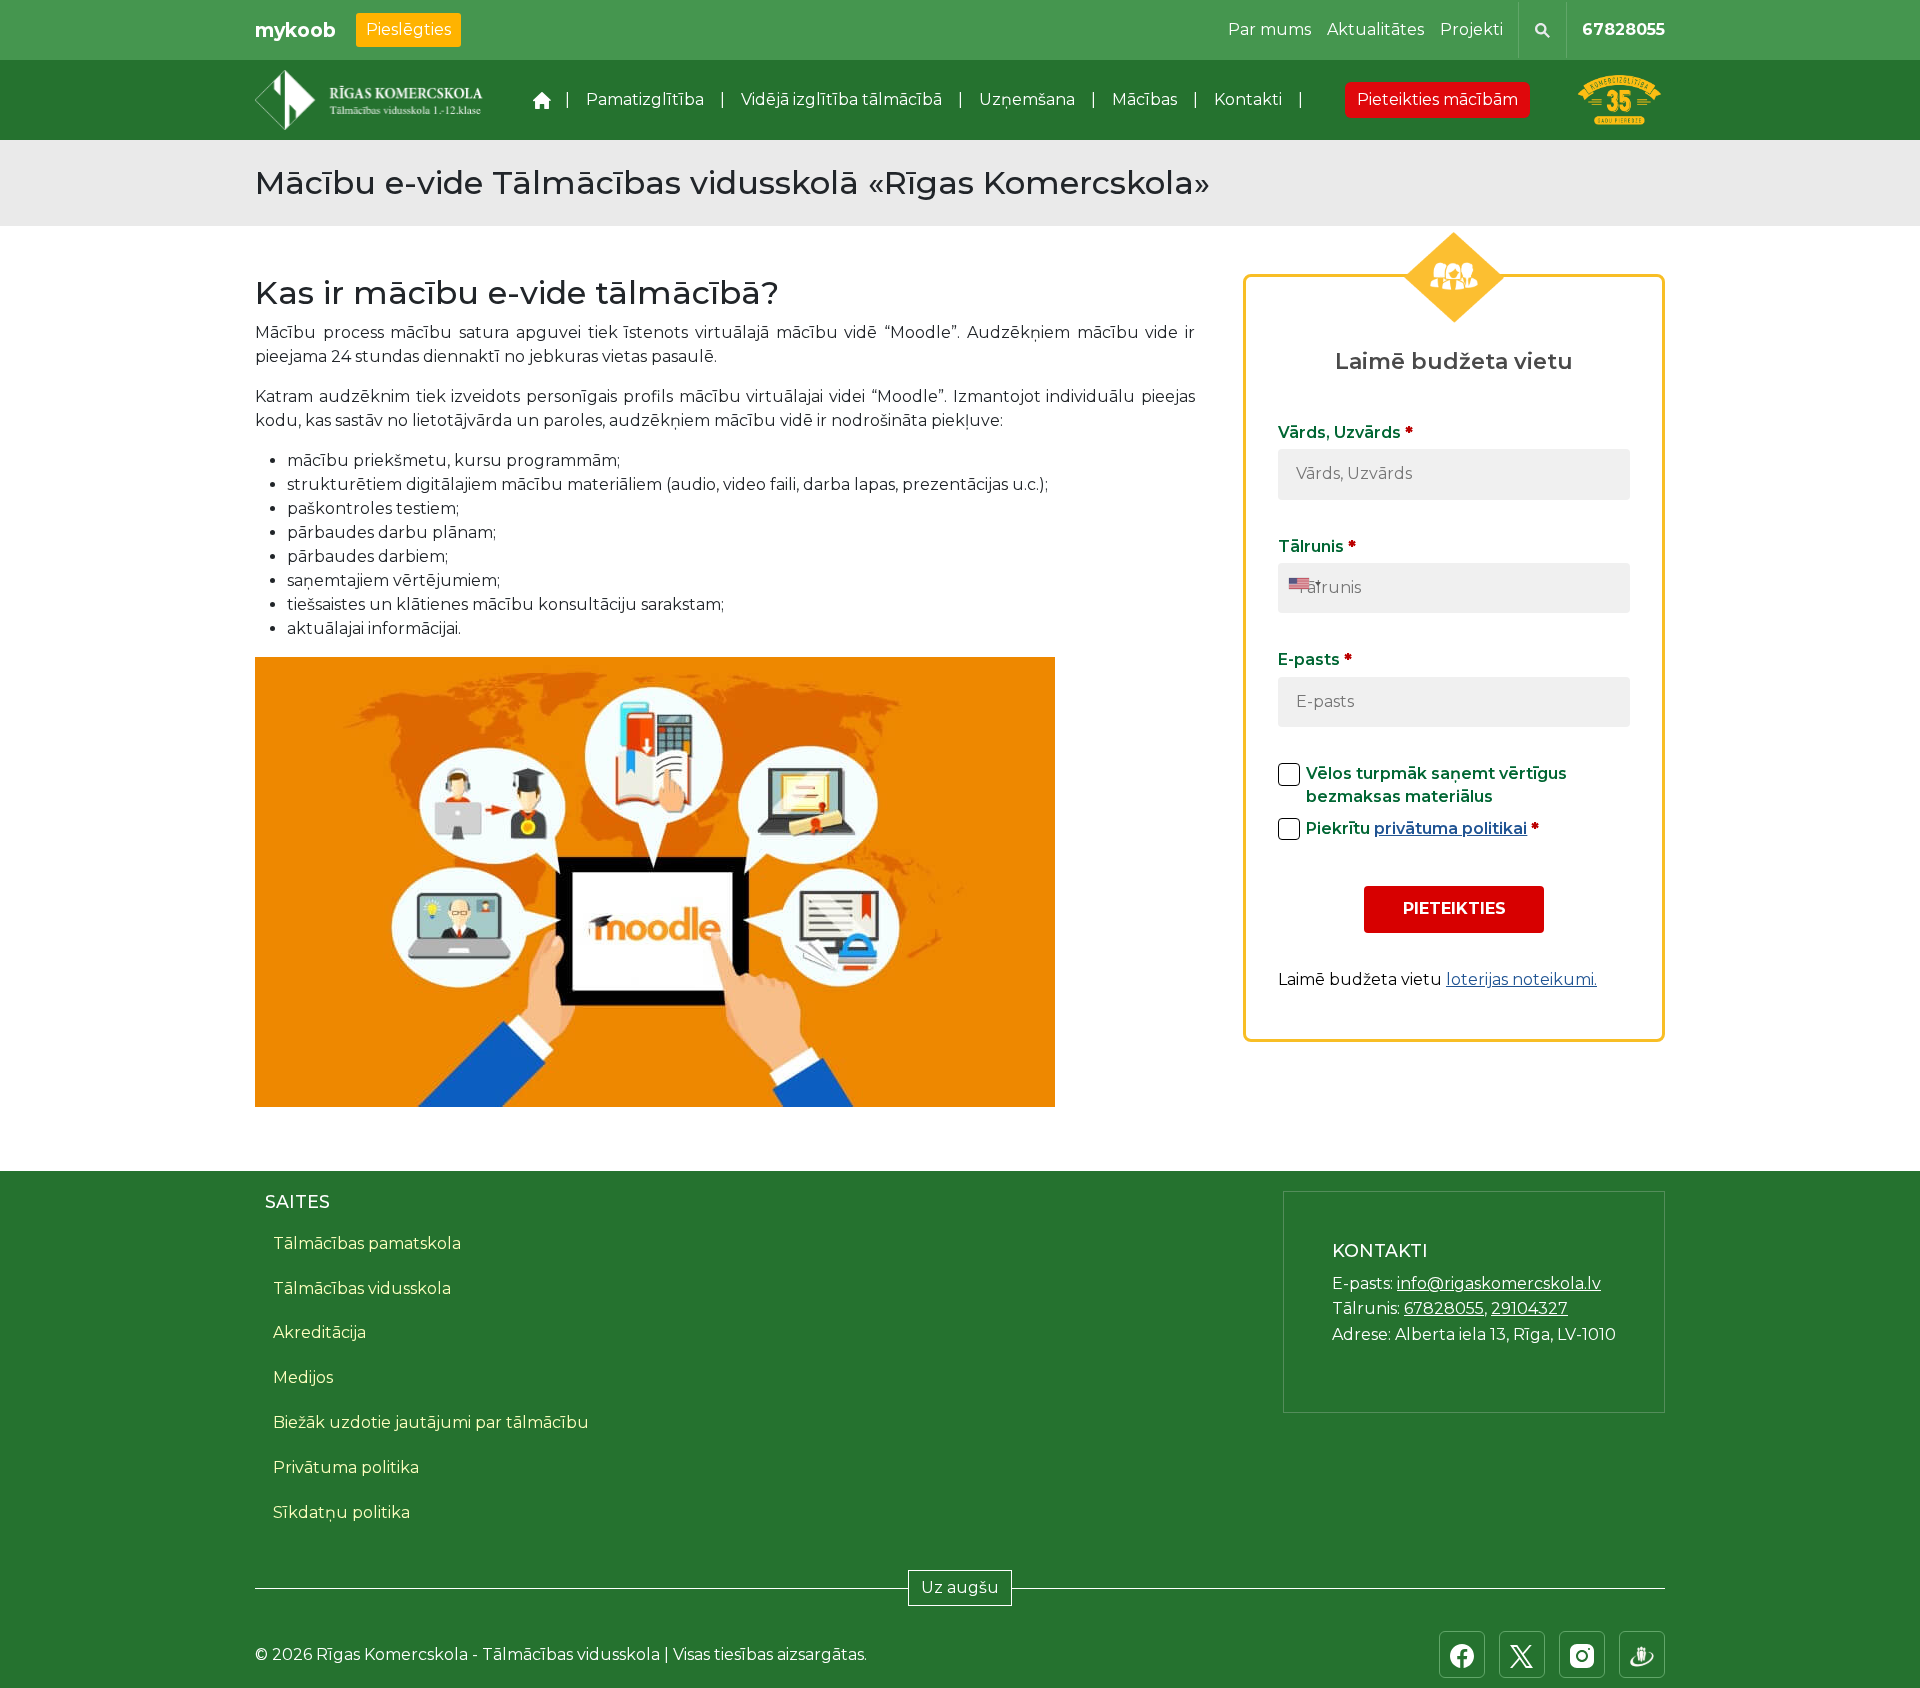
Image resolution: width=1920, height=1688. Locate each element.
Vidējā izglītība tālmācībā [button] (841, 99)
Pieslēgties (408, 29)
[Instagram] (1582, 1654)
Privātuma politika (346, 1467)
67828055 (1623, 29)
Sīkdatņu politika (341, 1512)
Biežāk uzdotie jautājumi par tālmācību (431, 1422)
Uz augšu (960, 1587)
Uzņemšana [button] (1027, 99)
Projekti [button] (1471, 29)
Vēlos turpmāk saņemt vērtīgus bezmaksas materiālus (1436, 784)
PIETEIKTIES (1454, 908)
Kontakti (1248, 99)
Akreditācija (319, 1332)
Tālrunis (1317, 546)
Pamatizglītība (645, 99)
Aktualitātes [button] (1375, 29)
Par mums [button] (1269, 29)
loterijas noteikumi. (1521, 979)
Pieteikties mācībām (1437, 99)
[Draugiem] (1642, 1654)
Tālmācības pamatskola (367, 1243)
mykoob (295, 30)
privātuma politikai (1450, 828)
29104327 (1529, 1308)
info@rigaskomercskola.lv (1499, 1283)
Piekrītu (1422, 828)
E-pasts (1315, 659)
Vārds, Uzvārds (1345, 432)
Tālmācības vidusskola (362, 1288)
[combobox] (1305, 583)
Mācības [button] (1144, 99)
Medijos (303, 1377)
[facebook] (1462, 1654)
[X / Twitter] (1522, 1654)
